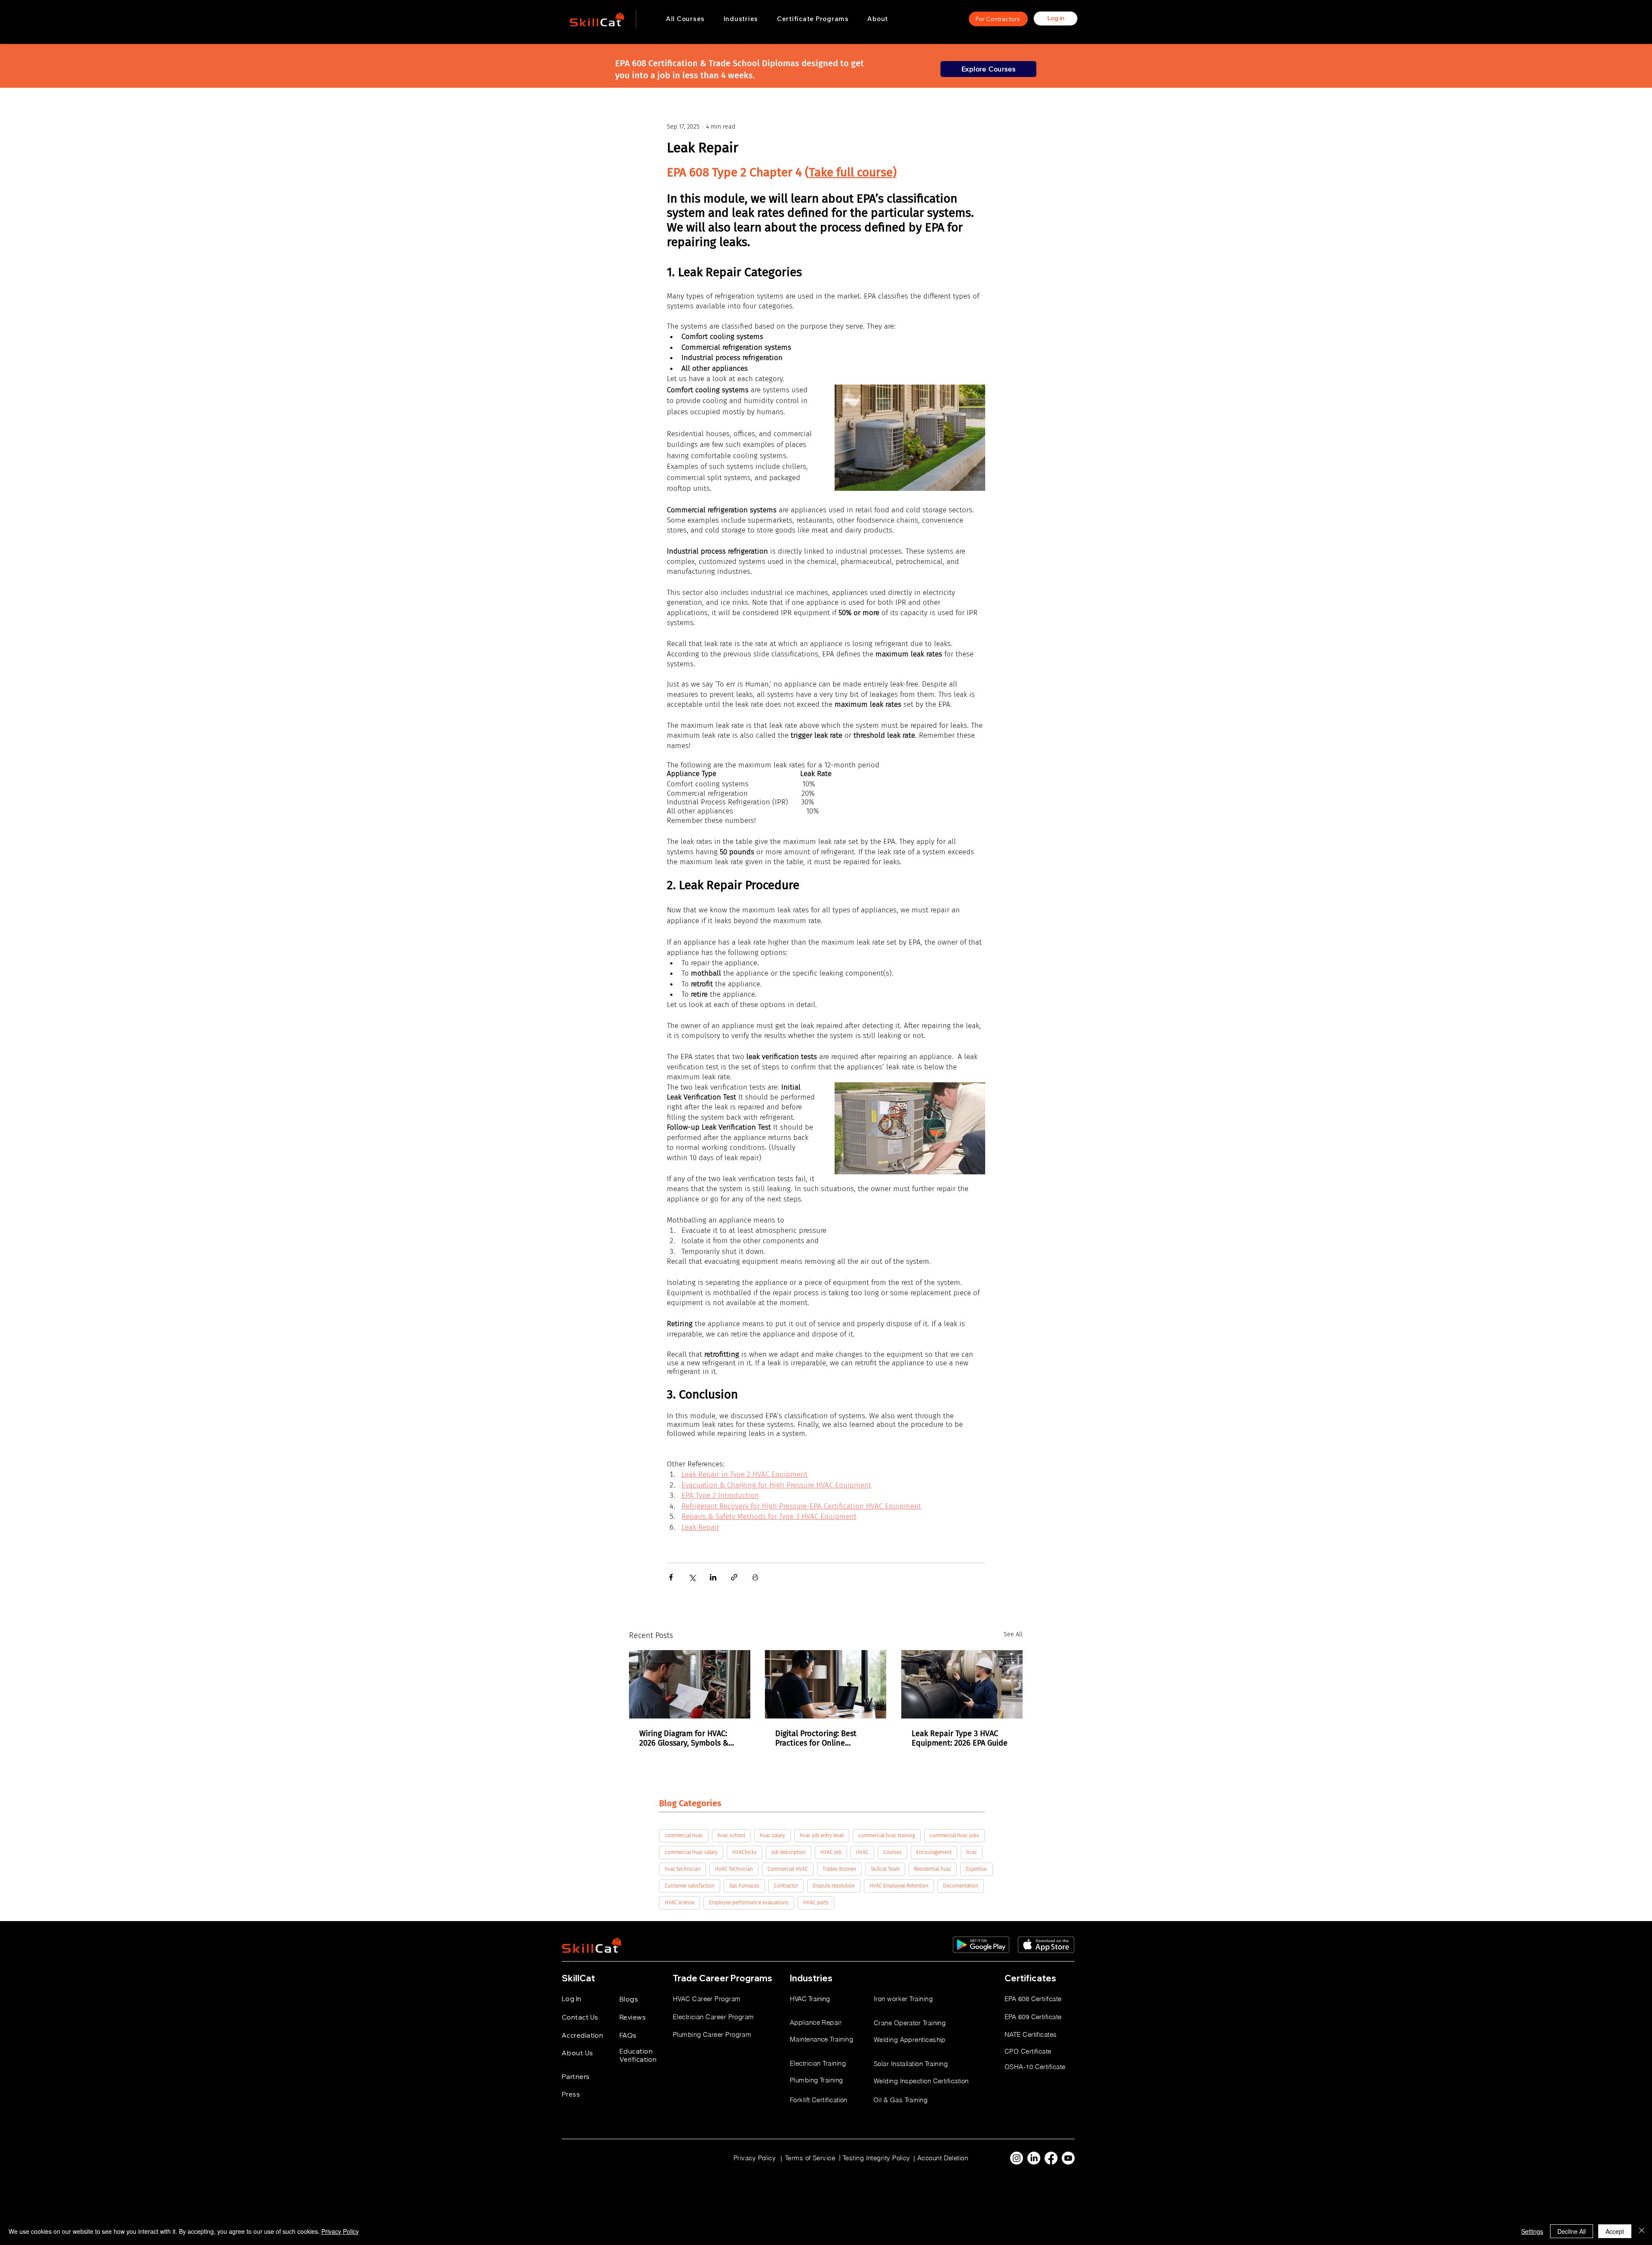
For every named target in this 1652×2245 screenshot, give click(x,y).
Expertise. (977, 1869)
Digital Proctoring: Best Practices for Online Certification (816, 1738)
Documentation (961, 1886)
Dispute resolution (834, 1886)
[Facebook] (1051, 2158)
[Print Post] (755, 1577)
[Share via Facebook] (671, 1577)
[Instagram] (1017, 2158)
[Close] (1642, 2231)
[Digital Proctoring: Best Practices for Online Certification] (826, 1684)
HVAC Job (831, 1852)
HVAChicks (744, 1852)
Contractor (786, 1886)
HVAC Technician (734, 1869)
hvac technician (683, 1869)
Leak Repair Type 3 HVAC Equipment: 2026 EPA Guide (960, 1738)
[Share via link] (734, 1577)
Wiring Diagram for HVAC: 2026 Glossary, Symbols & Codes (684, 1738)
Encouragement (934, 1852)
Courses (892, 1852)
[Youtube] (1068, 2158)
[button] (741, 19)
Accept (1615, 2231)
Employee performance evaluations (749, 1903)
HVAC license (680, 1903)
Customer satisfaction (690, 1886)
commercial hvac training (887, 1835)
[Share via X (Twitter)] (692, 1577)
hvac (972, 1852)
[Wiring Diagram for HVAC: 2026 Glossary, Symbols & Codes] (690, 1684)
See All (1013, 1634)
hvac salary (772, 1835)
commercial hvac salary (691, 1852)
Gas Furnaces (744, 1886)
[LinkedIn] (1034, 2158)
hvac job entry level (822, 1835)
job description (789, 1852)
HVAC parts (816, 1903)
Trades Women (839, 1869)
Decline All (1572, 2231)
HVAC (862, 1852)
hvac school (731, 1835)
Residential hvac (933, 1869)
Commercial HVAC (788, 1869)
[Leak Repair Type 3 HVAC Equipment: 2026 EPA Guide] (962, 1684)
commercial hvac (684, 1835)
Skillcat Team (885, 1869)
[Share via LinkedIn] (713, 1577)
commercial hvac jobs (954, 1835)
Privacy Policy (340, 2231)
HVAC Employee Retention (899, 1886)
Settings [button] (1532, 2231)
